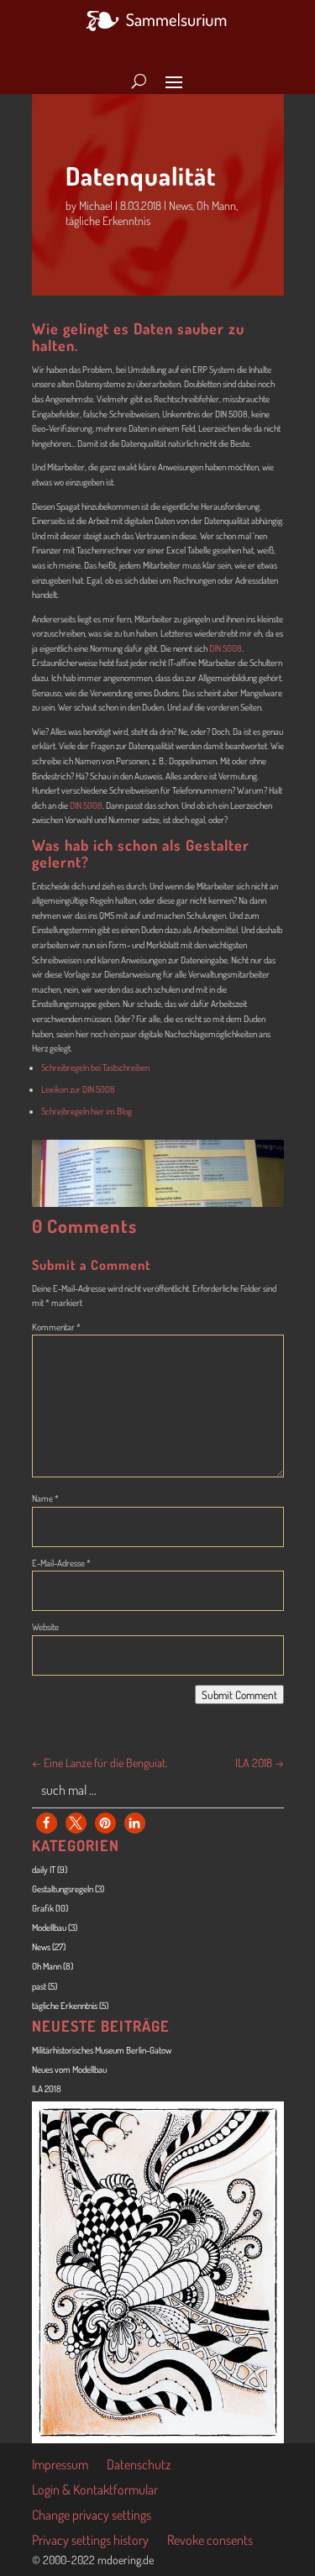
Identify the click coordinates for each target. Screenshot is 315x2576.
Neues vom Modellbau (69, 2070)
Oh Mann (216, 205)
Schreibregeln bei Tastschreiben (95, 1068)
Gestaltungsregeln (63, 1889)
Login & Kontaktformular (95, 2491)
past (39, 1986)
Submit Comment (239, 1695)
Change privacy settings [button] (92, 2516)
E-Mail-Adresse (61, 1563)
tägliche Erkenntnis (108, 220)
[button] (47, 1823)
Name (45, 1498)
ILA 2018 (47, 2089)
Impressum (60, 2466)
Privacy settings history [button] (90, 2541)
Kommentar (56, 1327)
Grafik (43, 1908)
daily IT (44, 1870)
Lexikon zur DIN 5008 (78, 1089)
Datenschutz (139, 2466)
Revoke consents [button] (210, 2541)
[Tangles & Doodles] (158, 2440)
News (181, 205)
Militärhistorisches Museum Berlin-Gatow (102, 2050)
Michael (96, 205)
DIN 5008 (226, 648)
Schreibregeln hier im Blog (87, 1111)
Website (45, 1627)
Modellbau (49, 1928)
